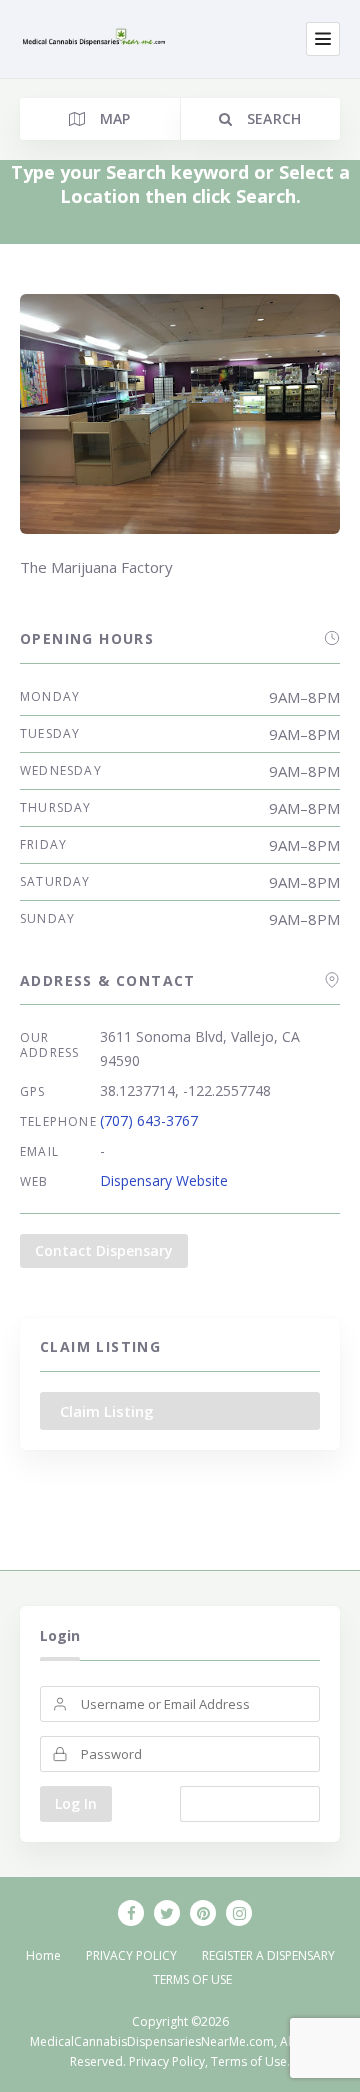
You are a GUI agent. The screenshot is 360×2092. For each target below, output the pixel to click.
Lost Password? (250, 1803)
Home (43, 1955)
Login (60, 1635)
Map (112, 118)
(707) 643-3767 (149, 1120)
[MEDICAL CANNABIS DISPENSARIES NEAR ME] (95, 38)
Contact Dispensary (104, 1250)
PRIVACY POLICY (131, 1955)
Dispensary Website (164, 1180)
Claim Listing (107, 1411)
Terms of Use (249, 2061)
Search (271, 118)
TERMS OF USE (192, 1979)
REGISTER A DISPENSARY (268, 1955)
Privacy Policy (167, 2061)
